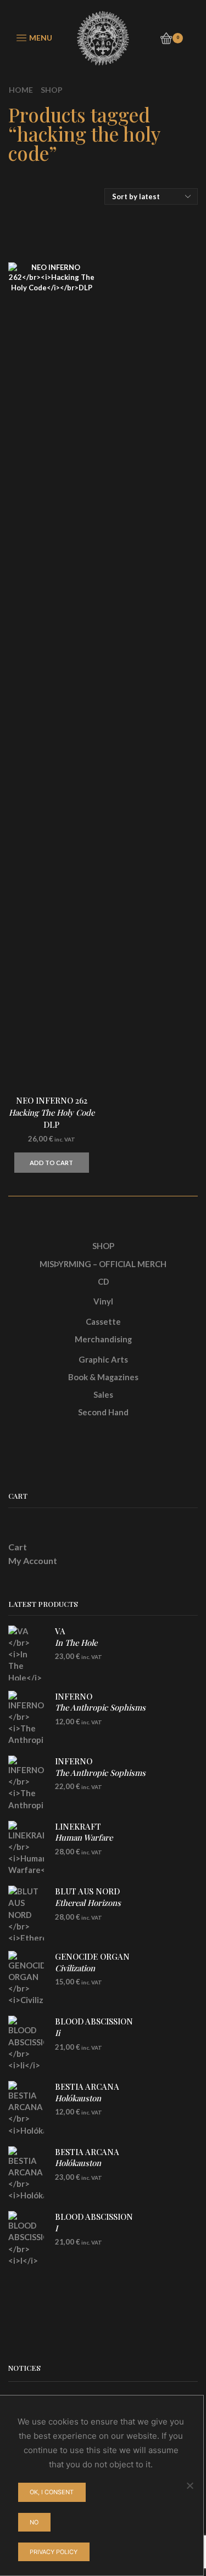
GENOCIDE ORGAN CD (92, 1968)
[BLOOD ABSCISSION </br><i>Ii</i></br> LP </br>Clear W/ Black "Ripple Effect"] (26, 2043)
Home (21, 90)
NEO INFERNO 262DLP (52, 1112)
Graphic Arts (103, 1359)
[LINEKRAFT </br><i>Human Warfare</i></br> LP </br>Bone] (26, 1848)
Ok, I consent (52, 2492)
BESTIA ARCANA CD (87, 2098)
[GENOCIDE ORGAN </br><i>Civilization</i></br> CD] (26, 1978)
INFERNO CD (100, 1708)
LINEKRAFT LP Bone (84, 1843)
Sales (103, 1394)
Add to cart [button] (51, 1163)
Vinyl (103, 1301)
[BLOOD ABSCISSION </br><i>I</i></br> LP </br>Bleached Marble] (26, 2238)
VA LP (76, 1642)
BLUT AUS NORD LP (88, 1902)
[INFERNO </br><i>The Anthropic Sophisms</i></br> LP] (26, 1783)
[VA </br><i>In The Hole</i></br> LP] (26, 1653)
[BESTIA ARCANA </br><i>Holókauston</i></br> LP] (26, 2174)
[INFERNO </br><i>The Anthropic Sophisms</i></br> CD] (26, 1718)
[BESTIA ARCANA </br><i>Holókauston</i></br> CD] (26, 2108)
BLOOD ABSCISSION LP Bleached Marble (94, 2234)
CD (103, 1281)
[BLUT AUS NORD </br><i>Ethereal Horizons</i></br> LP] (26, 1913)
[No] (190, 2485)
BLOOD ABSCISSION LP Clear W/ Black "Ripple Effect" (110, 2038)
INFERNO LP (100, 1772)
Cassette (103, 1321)
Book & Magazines (103, 1377)
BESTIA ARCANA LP (87, 2163)
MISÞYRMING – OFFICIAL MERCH (103, 1264)
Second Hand (103, 1412)
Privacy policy (54, 2552)
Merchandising (103, 1339)
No (34, 2522)
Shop (52, 90)
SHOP (103, 1246)
